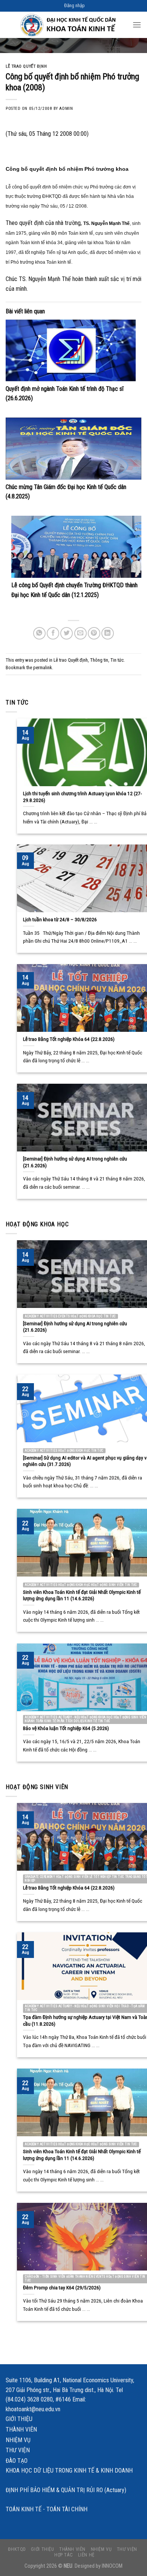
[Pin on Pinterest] (94, 633)
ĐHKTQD (17, 2549)
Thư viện (18, 2450)
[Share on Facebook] (53, 633)
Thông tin (99, 660)
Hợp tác (64, 2555)
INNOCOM (112, 2566)
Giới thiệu (19, 2419)
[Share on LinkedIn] (108, 633)
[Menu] (137, 25)
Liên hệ (86, 2555)
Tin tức (117, 660)
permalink (43, 668)
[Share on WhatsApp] (39, 633)
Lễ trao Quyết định (26, 66)
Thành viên (21, 2429)
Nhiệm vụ (18, 2440)
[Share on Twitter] (67, 633)
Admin (66, 109)
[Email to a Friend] (80, 633)
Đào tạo (17, 2461)
